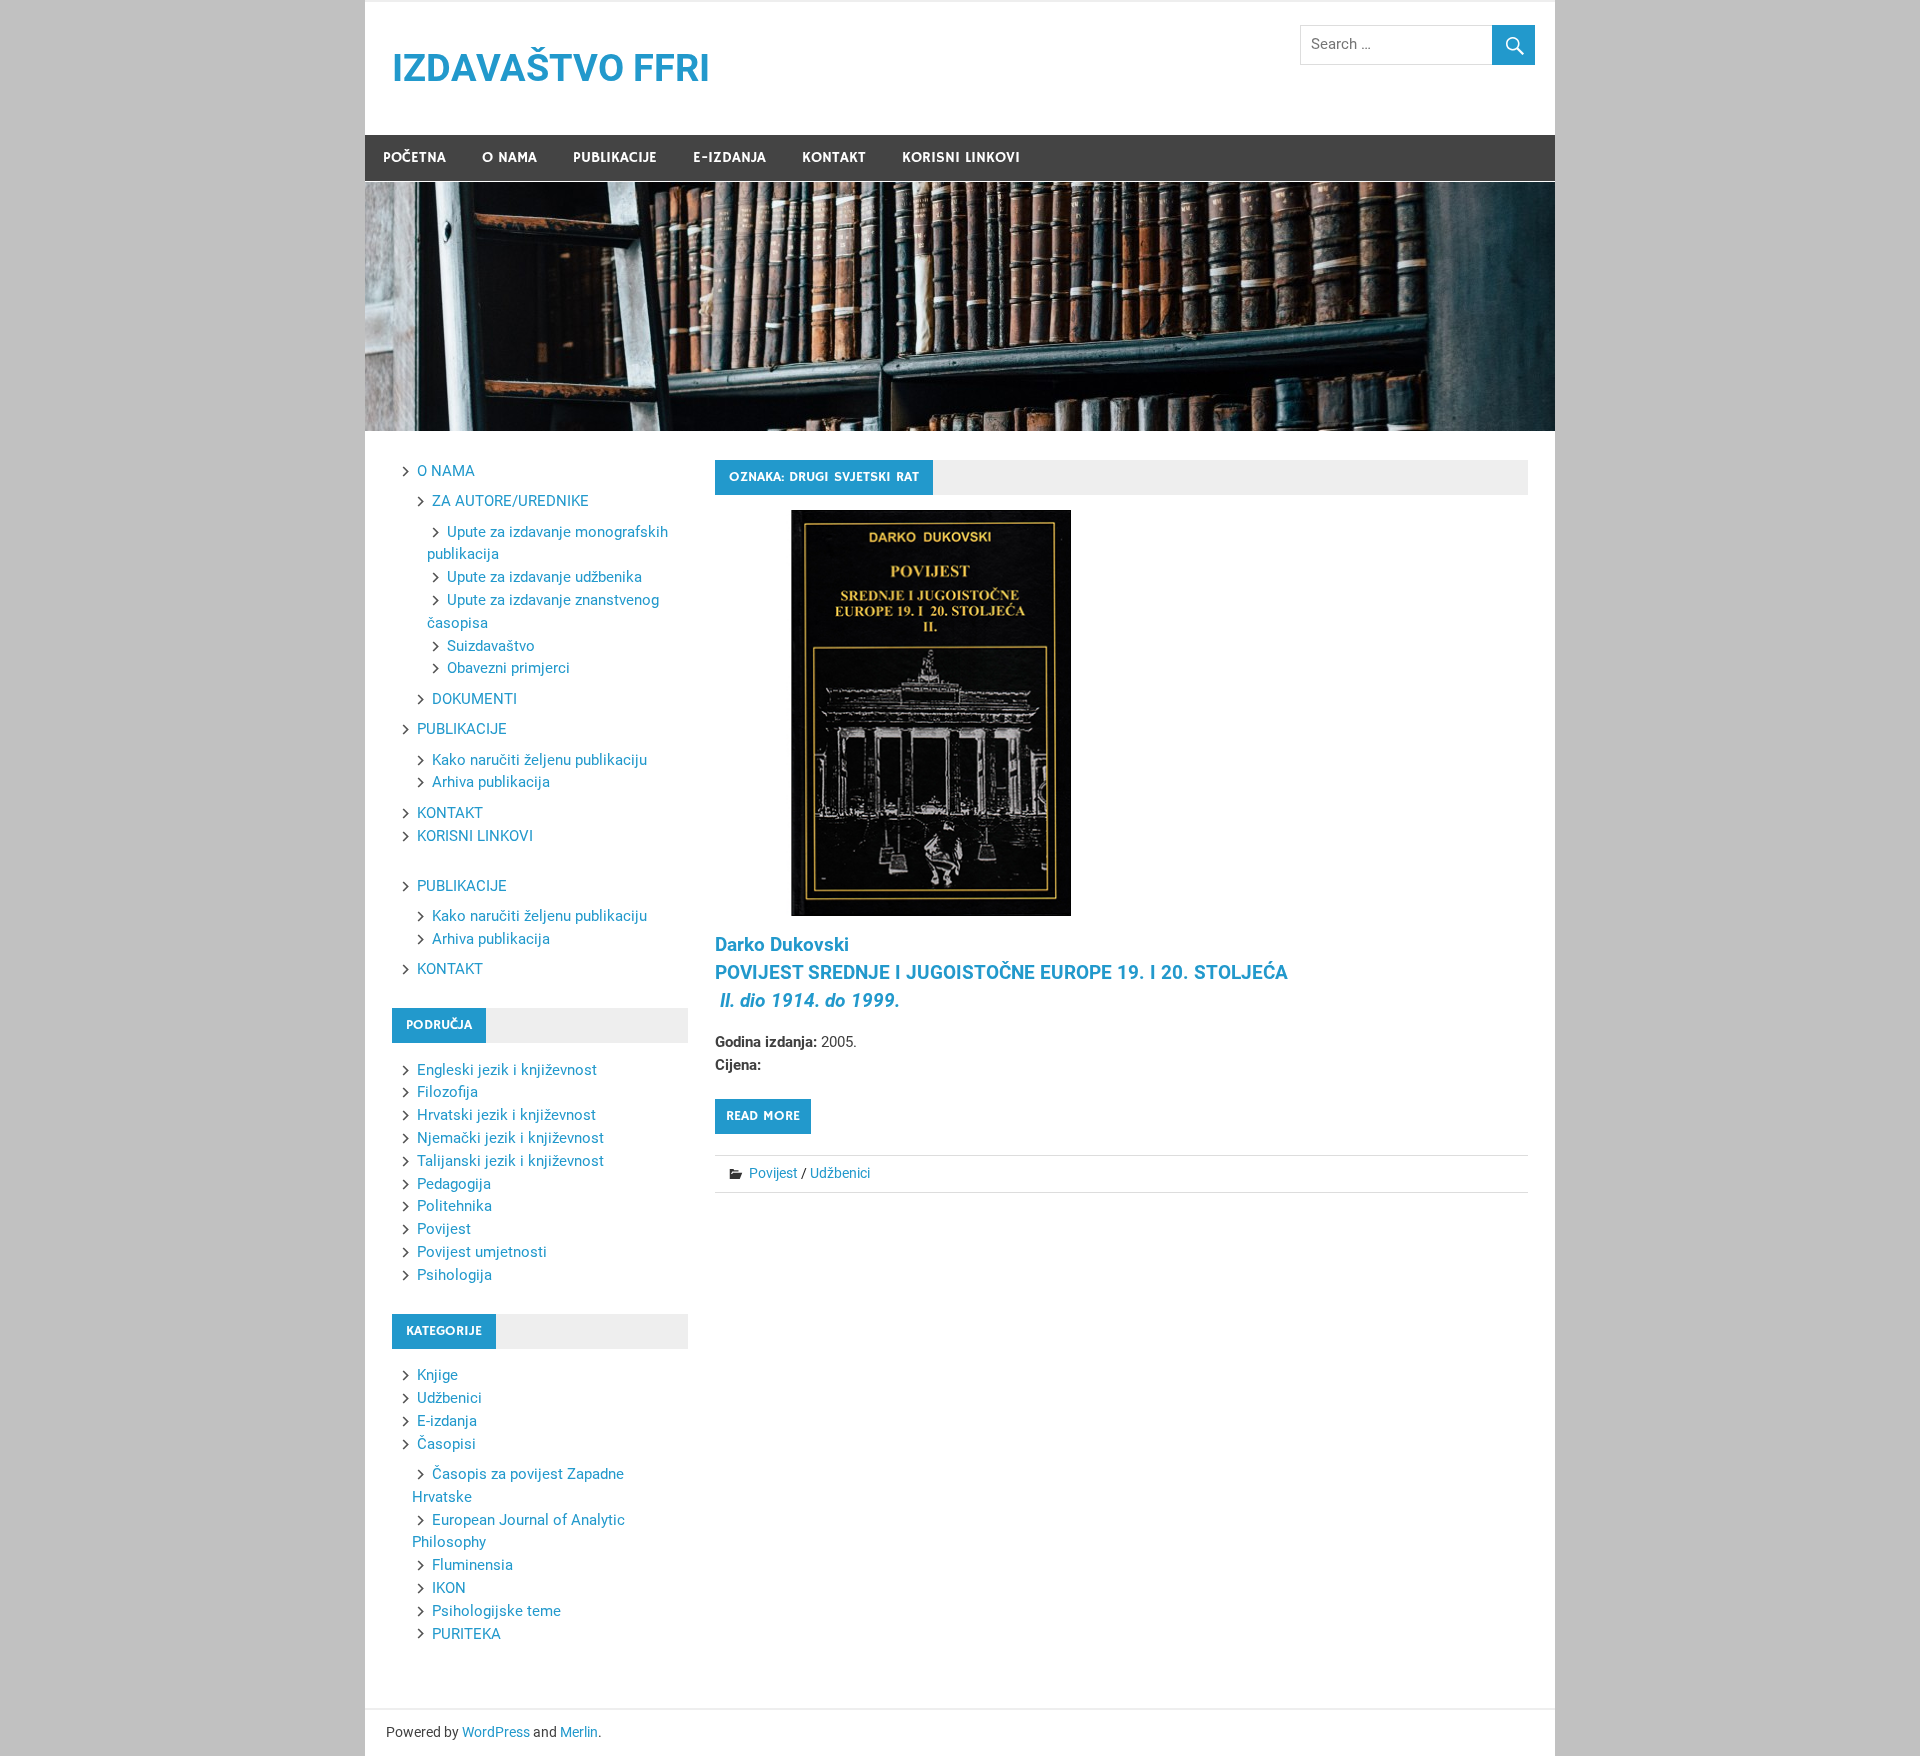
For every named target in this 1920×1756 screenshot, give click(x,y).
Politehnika (454, 1206)
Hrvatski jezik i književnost (506, 1115)
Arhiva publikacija (491, 782)
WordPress (496, 1732)
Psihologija (454, 1275)
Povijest (773, 1173)
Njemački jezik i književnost (510, 1138)
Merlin (579, 1732)
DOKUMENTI (474, 699)
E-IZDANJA (729, 157)
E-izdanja (447, 1421)
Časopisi (446, 1444)
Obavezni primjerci (508, 668)
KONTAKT (834, 157)
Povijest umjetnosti (482, 1252)
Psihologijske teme (496, 1611)
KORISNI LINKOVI (961, 157)
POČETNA (414, 157)
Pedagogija (454, 1184)
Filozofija (447, 1092)
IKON (449, 1588)
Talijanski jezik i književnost (510, 1161)
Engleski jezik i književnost (507, 1070)
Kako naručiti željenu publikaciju (539, 760)
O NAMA (509, 157)
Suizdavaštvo (491, 646)
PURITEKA (466, 1634)
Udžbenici (840, 1173)
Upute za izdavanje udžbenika (544, 577)
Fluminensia (472, 1565)
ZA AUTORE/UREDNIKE (510, 501)
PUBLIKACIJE (615, 157)
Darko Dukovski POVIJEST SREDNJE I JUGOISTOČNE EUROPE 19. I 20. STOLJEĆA (1001, 973)
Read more (763, 1116)
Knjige (437, 1375)
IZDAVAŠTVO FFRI (551, 68)
